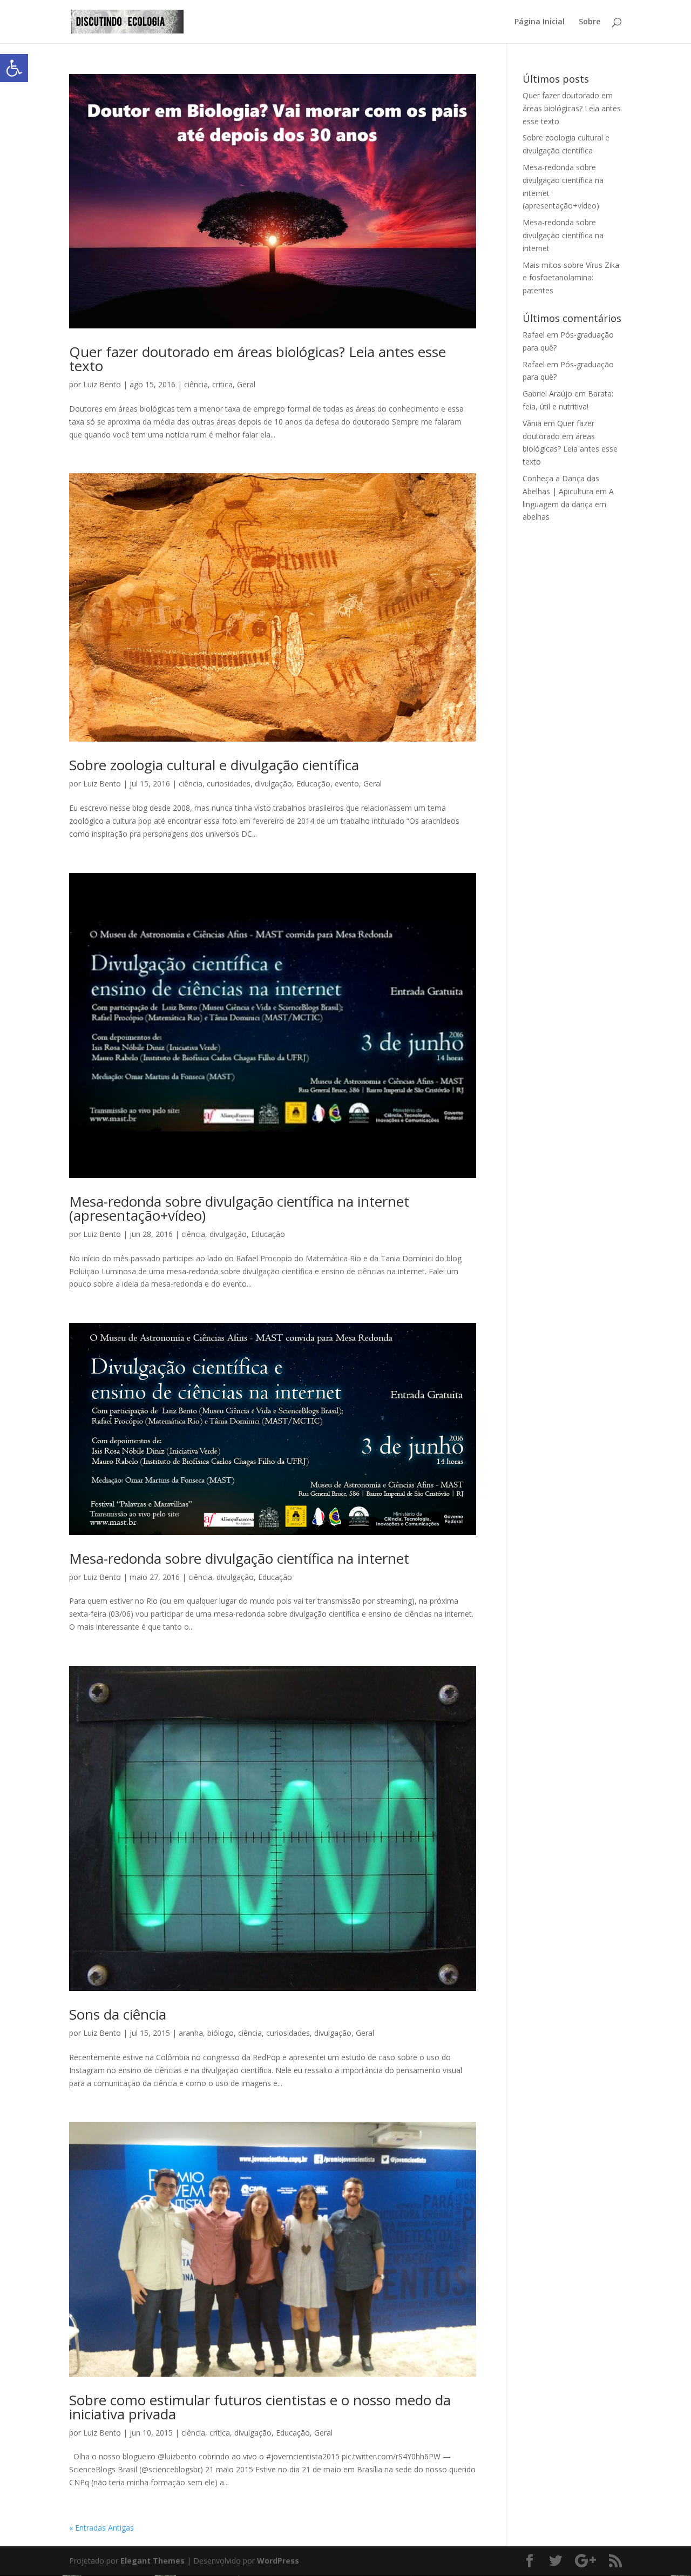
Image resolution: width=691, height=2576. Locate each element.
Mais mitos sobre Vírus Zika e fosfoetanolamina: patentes (571, 278)
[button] (14, 68)
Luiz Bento (102, 384)
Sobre (590, 22)
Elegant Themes (153, 2561)
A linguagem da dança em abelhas (568, 504)
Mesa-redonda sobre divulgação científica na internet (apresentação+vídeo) (239, 1208)
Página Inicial (540, 22)
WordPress (278, 2561)
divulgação (273, 783)
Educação (313, 783)
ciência (196, 384)
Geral (246, 384)
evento (347, 783)
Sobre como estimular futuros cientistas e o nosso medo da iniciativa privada (260, 2407)
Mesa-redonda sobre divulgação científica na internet (239, 1558)
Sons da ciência (118, 2014)
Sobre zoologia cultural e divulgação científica (214, 765)
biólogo (221, 2033)
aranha (191, 2033)
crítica (222, 384)
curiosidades (229, 783)
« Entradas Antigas (101, 2528)
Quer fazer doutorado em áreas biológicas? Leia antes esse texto (258, 359)
